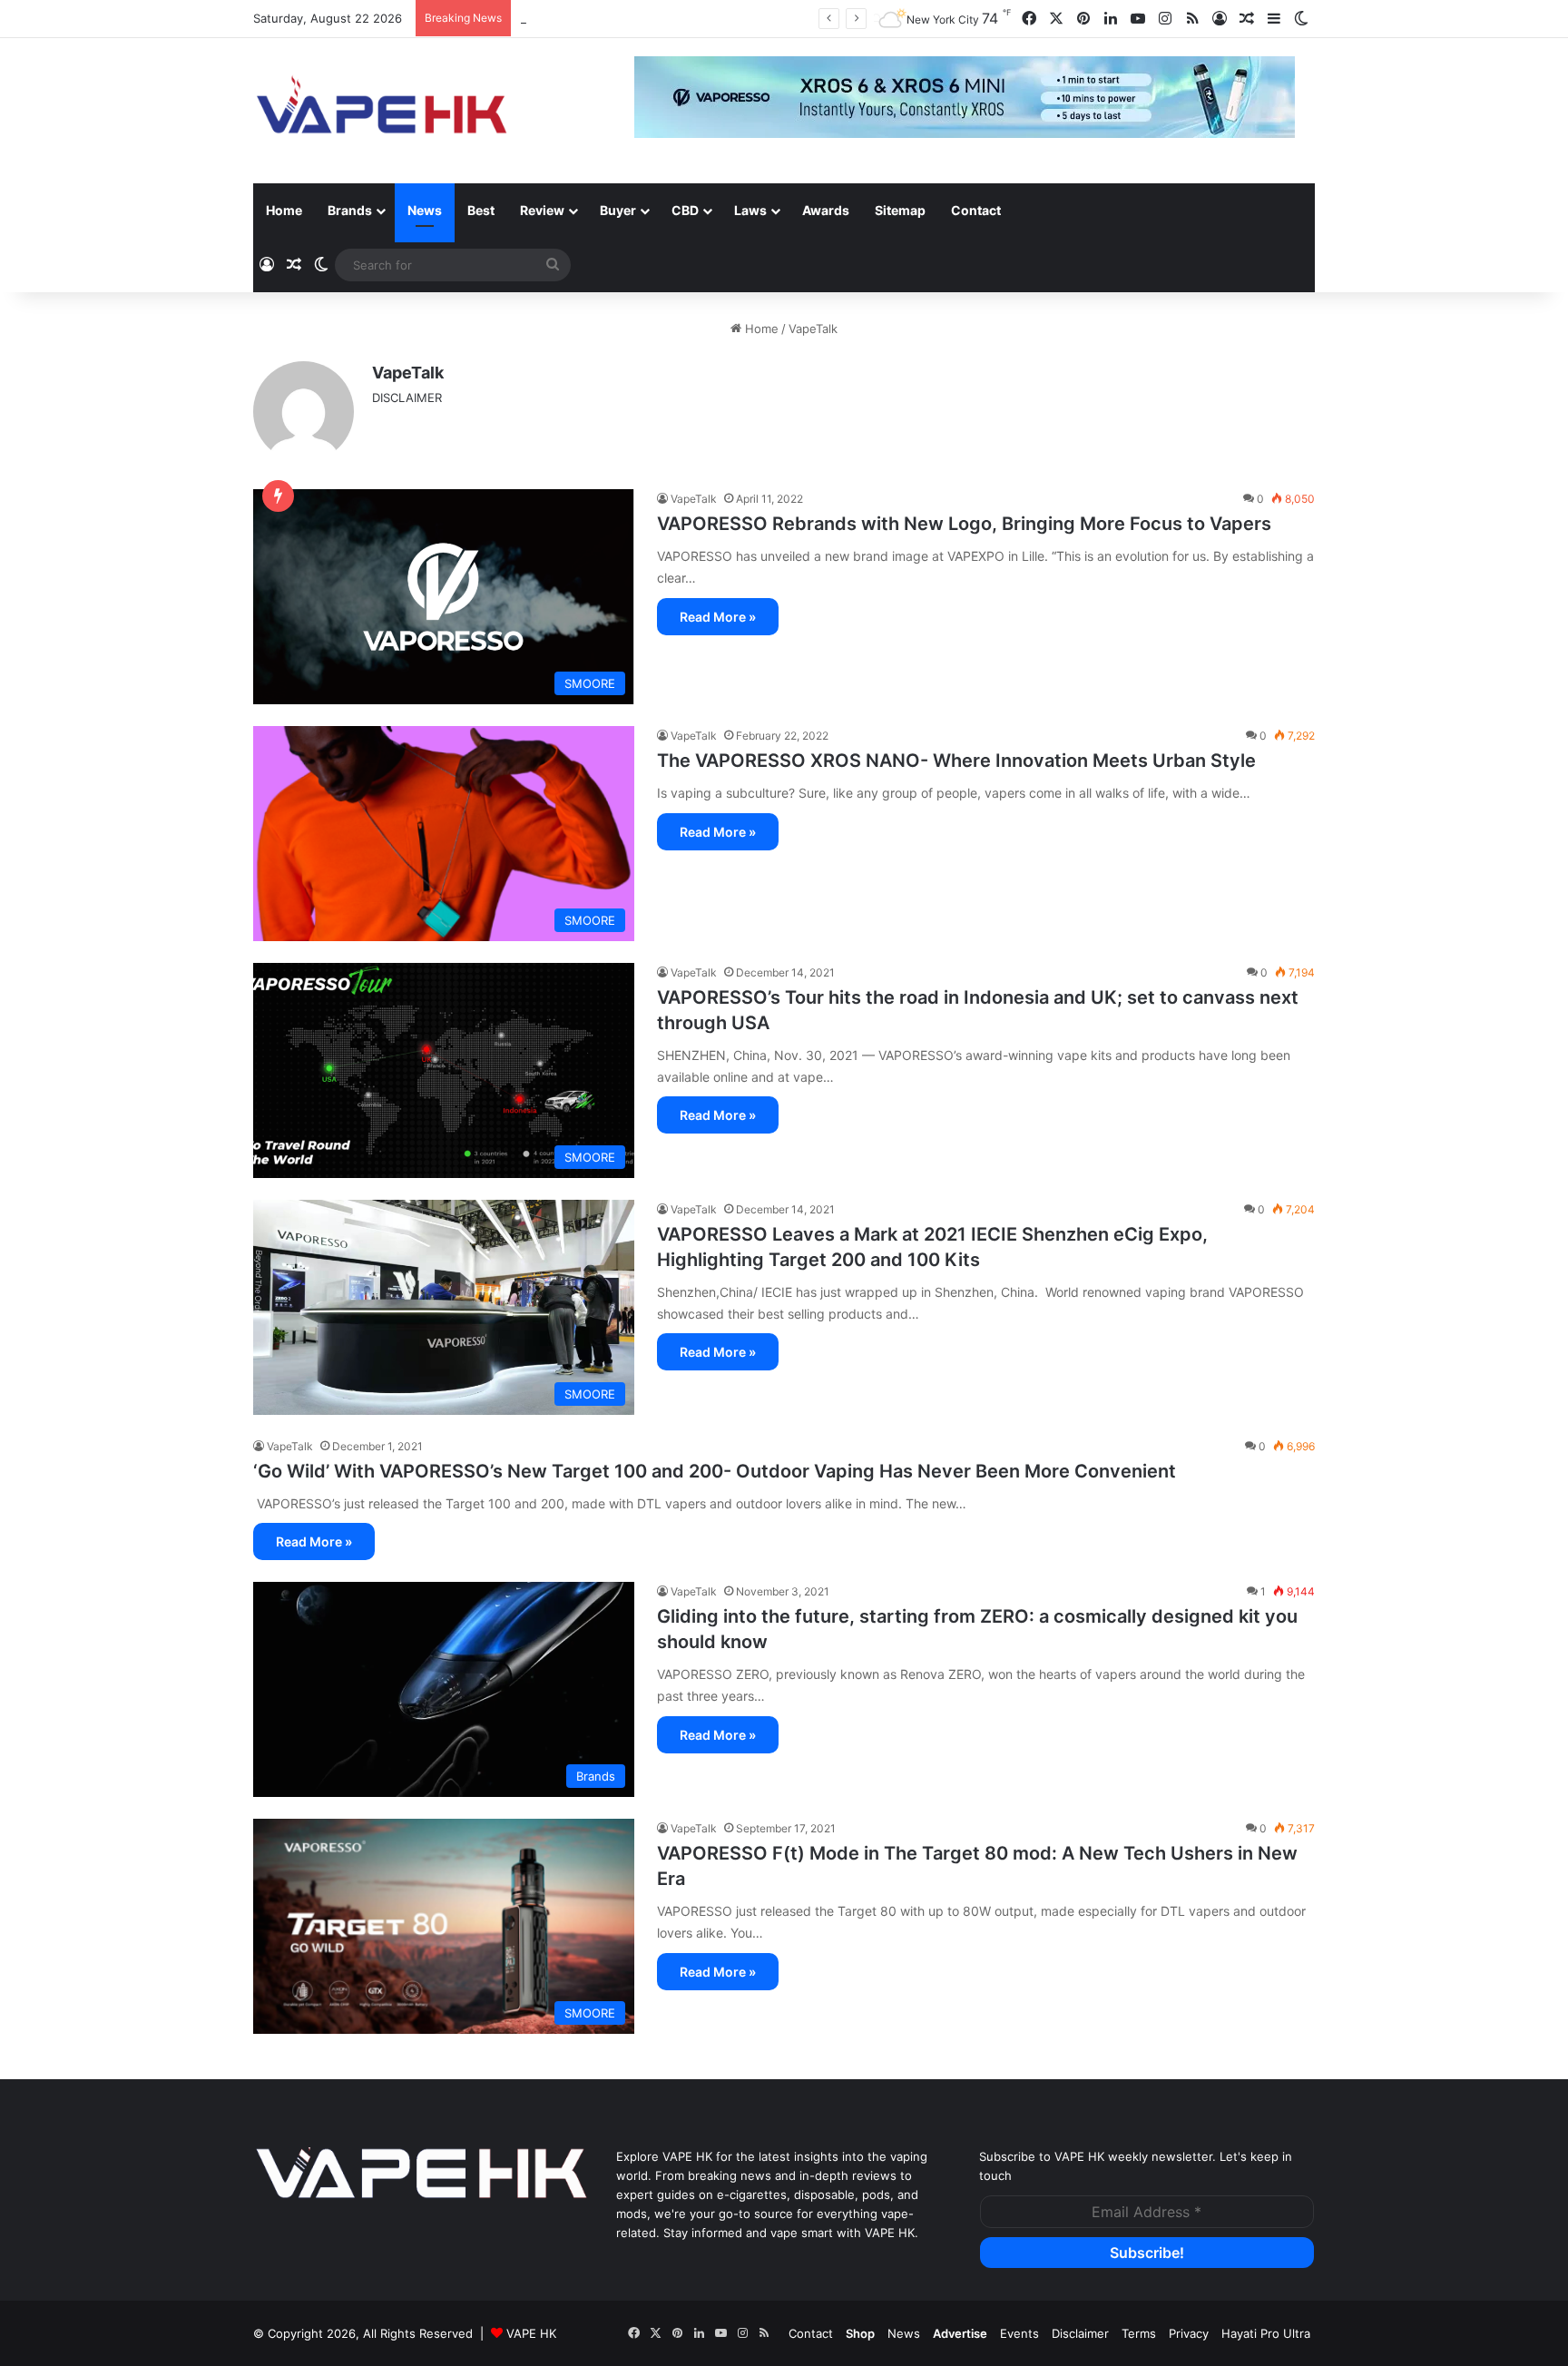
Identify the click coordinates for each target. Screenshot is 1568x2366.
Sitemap (900, 210)
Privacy (1189, 2333)
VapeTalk (408, 373)
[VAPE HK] (382, 111)
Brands (350, 210)
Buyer (618, 210)
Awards (826, 210)
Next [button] (1272, 99)
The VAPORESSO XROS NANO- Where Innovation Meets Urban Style (956, 761)
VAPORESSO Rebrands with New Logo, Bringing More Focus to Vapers (964, 524)
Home (284, 210)
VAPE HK (531, 2333)
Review (542, 210)
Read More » (718, 617)
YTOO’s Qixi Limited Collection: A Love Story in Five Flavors (688, 18)
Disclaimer (1080, 2333)
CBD (685, 210)
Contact (976, 210)
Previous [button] (657, 99)
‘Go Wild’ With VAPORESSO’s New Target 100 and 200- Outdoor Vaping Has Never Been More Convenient (715, 1471)
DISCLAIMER (407, 398)
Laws (750, 210)
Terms (1139, 2333)
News (425, 210)
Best (481, 210)
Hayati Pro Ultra (1266, 2333)
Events (1019, 2333)
